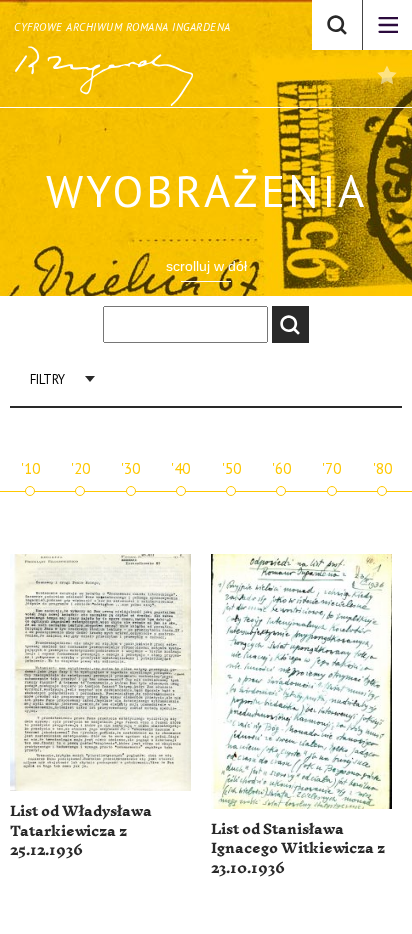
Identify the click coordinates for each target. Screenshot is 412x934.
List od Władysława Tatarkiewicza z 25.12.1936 (81, 831)
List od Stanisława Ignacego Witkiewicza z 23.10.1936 (298, 849)
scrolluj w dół (206, 266)
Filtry (47, 379)
